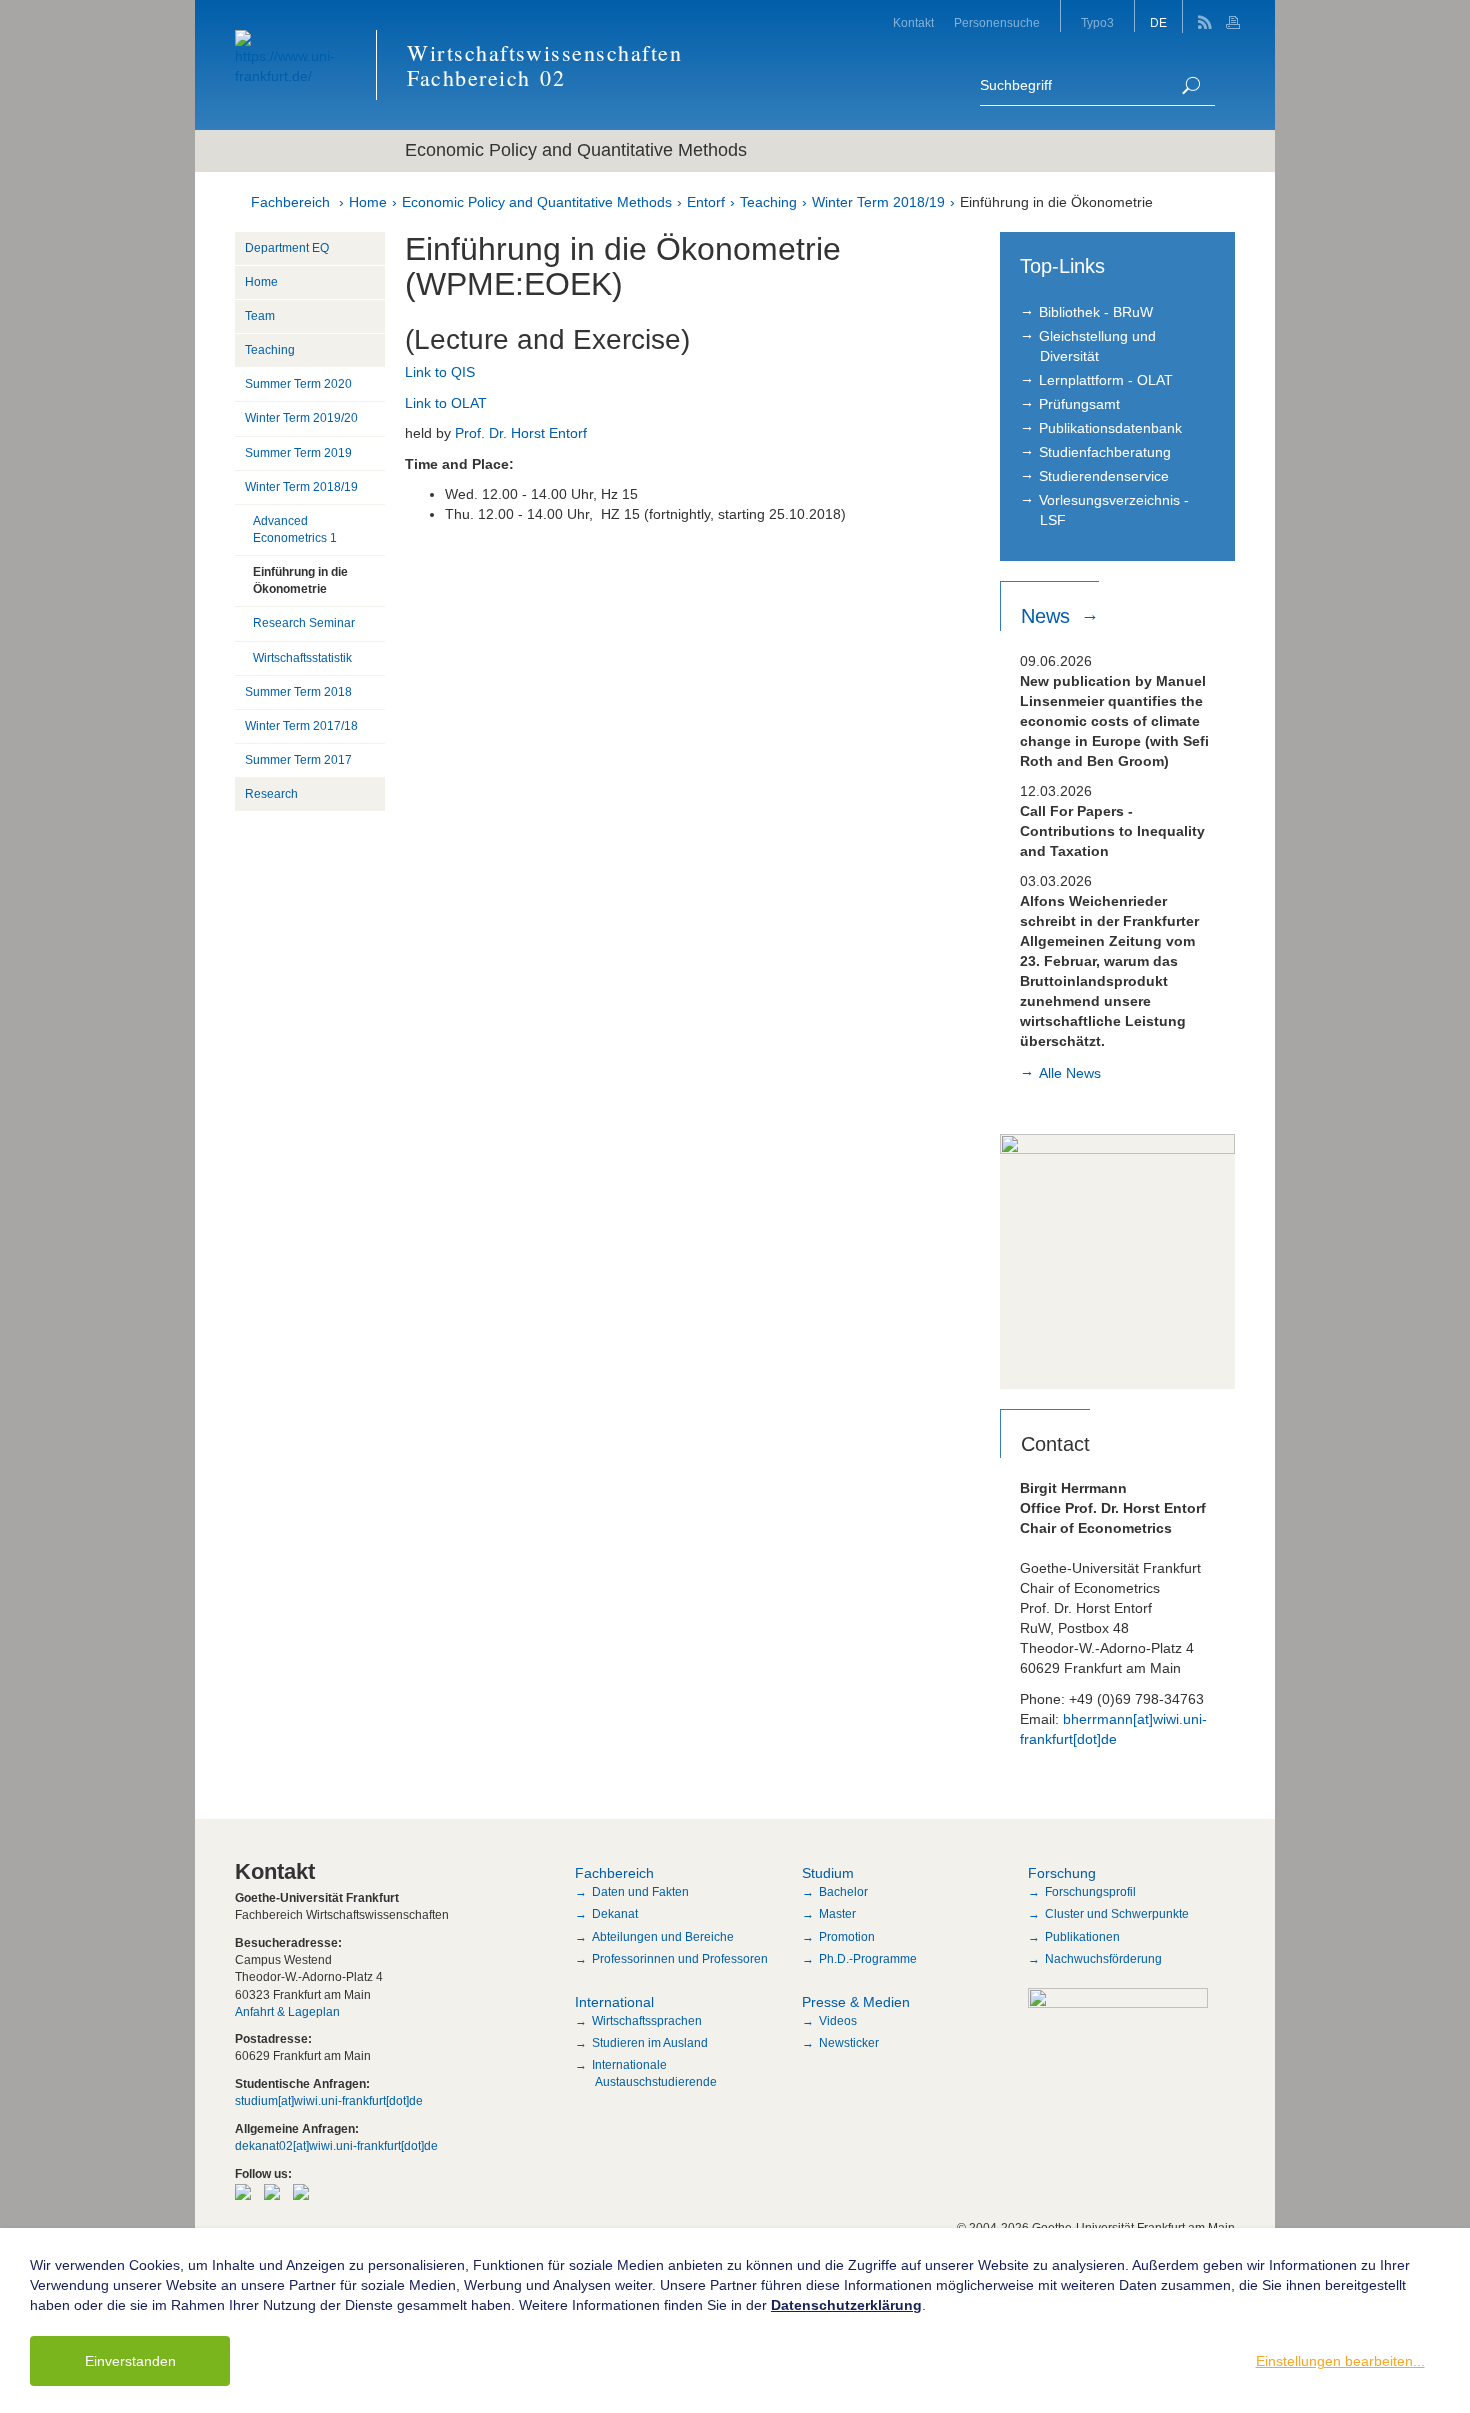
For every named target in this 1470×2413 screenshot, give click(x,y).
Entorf (706, 202)
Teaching (768, 202)
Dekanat (615, 1914)
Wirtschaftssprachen (647, 2021)
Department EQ (287, 248)
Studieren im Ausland (650, 2043)
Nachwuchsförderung (1103, 1959)
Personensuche (997, 23)
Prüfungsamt (1079, 404)
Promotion (847, 1937)
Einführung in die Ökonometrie (1056, 202)
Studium (828, 1873)
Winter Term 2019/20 (301, 418)
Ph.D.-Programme (868, 1959)
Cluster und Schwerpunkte (1117, 1914)
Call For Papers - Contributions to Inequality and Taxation (1112, 831)
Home (368, 202)
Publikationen (1082, 1937)
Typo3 (1097, 23)
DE (1158, 23)
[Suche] (1191, 85)
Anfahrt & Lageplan (287, 2012)
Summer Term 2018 (298, 692)
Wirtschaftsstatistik (302, 658)
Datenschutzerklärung (846, 2305)
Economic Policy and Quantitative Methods (537, 202)
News (1048, 616)
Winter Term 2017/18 (301, 726)
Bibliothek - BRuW (1096, 312)
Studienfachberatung (1105, 452)
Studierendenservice (1104, 476)
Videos (838, 2021)
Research (271, 794)
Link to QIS (440, 372)
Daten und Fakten (640, 1892)
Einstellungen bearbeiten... (1340, 2361)
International (614, 2002)
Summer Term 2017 (298, 760)
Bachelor (843, 1892)
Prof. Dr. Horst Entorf (521, 433)
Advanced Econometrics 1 (295, 529)
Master (837, 1914)
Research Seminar (304, 623)
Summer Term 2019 (298, 453)
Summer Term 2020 (298, 384)
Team (260, 316)
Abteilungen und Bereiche (663, 1937)
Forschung (1062, 1873)
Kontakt (913, 23)
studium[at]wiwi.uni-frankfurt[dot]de (329, 2101)
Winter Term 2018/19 (878, 202)
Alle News (1070, 1073)
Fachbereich (290, 202)
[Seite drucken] (1235, 16)
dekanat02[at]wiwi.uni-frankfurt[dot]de (336, 2146)
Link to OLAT (446, 403)
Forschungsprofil (1090, 1892)
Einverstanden (130, 2361)
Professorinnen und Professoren (680, 1959)
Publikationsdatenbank (1110, 428)
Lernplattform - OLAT (1106, 380)
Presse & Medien (856, 2002)
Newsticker (849, 2043)
